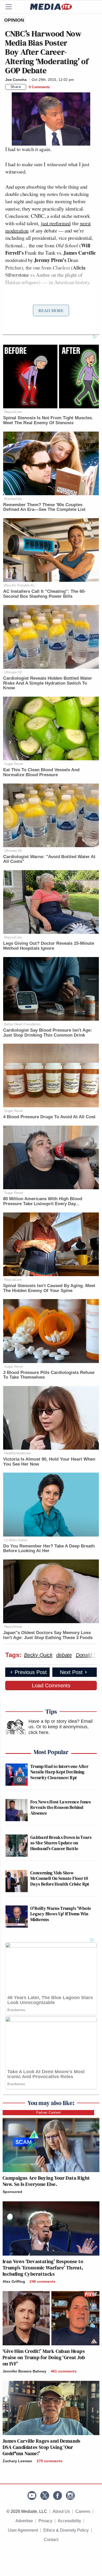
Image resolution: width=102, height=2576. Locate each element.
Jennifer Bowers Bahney (24, 2371)
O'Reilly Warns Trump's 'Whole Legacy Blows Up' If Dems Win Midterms (61, 1914)
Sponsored (12, 2192)
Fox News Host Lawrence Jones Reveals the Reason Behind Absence (61, 1807)
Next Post (71, 1672)
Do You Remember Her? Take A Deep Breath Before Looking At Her (49, 1549)
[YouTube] (32, 2496)
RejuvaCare (13, 412)
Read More (51, 310)
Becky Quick (38, 1655)
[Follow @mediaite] (45, 2496)
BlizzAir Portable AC (20, 585)
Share (16, 87)
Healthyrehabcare (17, 1453)
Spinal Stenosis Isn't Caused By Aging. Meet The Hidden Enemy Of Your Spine (49, 1288)
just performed (56, 223)
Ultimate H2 (13, 672)
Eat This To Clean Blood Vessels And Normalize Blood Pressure (41, 772)
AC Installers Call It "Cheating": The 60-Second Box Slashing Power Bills (44, 594)
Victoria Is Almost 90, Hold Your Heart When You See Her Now (49, 1462)
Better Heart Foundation (22, 1024)
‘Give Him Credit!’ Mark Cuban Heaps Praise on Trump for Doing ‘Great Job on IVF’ (44, 2357)
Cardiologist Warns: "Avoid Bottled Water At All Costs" (49, 859)
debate (64, 1655)
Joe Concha (16, 80)
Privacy (45, 2521)
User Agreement (23, 2530)
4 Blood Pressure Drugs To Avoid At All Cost (49, 1117)
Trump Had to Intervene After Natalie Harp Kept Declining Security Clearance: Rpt (59, 1772)
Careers (83, 2511)
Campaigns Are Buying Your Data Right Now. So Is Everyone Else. (46, 2181)
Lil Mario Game (16, 1540)
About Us (61, 2511)
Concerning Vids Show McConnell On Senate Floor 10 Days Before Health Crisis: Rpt (60, 1878)
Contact (51, 2540)
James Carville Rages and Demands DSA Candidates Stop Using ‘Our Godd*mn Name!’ (42, 2447)
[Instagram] (70, 2496)
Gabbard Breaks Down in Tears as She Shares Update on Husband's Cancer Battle (61, 1843)
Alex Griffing (14, 2281)
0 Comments (39, 87)
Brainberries (13, 499)
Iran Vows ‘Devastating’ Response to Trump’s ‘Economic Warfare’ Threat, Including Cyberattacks (43, 2268)
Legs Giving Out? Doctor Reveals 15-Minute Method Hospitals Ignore (49, 946)
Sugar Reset (14, 764)
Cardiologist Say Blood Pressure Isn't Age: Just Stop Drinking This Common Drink (48, 1033)
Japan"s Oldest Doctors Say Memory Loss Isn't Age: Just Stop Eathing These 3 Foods (48, 1635)
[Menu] (12, 7)
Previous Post (31, 1672)
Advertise (24, 2521)
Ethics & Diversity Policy (66, 2530)
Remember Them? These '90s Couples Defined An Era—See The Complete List (44, 507)
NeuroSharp (13, 1627)
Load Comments (51, 1686)
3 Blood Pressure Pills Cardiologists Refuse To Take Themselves (49, 1375)
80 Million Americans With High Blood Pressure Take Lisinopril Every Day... (43, 1201)
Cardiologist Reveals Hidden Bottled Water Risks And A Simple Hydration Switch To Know (48, 683)
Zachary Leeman (17, 2461)
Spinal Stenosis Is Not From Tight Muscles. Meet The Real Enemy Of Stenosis (48, 420)
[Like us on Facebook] (58, 2496)
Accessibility (69, 2521)
